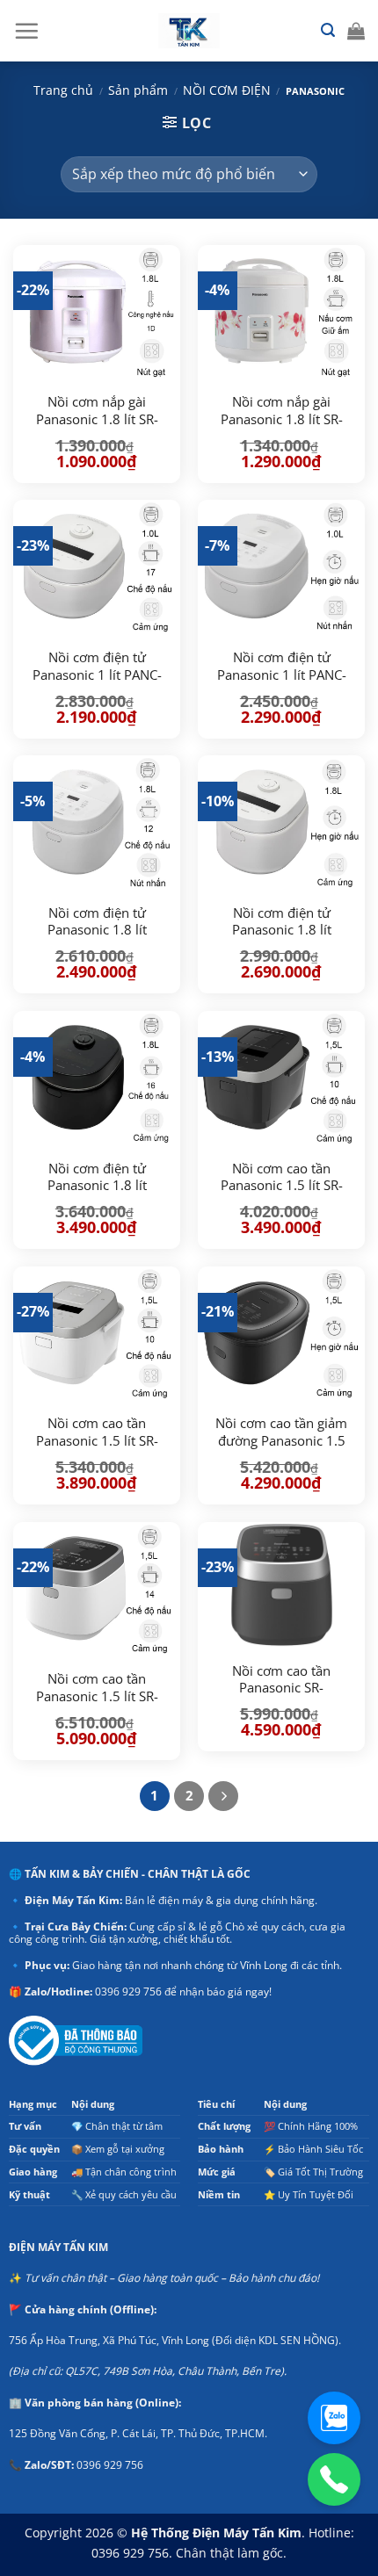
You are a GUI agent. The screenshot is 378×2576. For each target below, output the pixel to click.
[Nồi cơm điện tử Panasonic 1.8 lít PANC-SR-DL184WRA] (97, 823)
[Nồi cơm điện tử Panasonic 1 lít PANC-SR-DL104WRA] (281, 567)
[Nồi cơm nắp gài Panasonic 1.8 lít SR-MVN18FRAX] (281, 312)
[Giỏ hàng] (356, 31)
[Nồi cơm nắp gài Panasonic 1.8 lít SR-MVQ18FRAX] (97, 312)
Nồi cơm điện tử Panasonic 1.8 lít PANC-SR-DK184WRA (281, 930)
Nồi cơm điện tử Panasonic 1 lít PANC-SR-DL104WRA (282, 675)
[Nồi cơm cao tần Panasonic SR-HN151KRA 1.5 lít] (281, 1585)
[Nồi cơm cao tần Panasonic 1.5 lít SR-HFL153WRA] (97, 1334)
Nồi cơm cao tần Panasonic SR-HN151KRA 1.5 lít (282, 1688)
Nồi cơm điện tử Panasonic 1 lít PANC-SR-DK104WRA (97, 675)
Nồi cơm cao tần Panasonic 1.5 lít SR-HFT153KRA (282, 1186)
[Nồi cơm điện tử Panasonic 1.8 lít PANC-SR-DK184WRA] (281, 823)
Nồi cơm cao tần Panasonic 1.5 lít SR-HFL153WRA (97, 1440)
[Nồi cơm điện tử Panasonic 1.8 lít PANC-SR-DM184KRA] (97, 1078)
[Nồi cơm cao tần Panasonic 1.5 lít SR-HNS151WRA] (97, 1589)
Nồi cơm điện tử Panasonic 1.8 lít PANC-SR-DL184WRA (97, 930)
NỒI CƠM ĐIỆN (227, 90)
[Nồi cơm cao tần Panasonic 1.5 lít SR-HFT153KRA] (281, 1078)
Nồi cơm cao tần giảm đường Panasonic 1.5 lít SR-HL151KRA (281, 1440)
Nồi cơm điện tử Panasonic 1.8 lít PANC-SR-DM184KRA (97, 1186)
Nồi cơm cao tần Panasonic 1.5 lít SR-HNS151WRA (97, 1696)
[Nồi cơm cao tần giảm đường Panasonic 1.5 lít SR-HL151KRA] (281, 1334)
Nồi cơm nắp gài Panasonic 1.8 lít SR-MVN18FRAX (282, 419)
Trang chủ (63, 90)
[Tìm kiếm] (328, 30)
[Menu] (26, 31)
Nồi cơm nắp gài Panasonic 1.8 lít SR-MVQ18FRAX (97, 419)
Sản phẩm (138, 90)
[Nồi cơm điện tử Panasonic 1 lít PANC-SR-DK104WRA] (97, 567)
